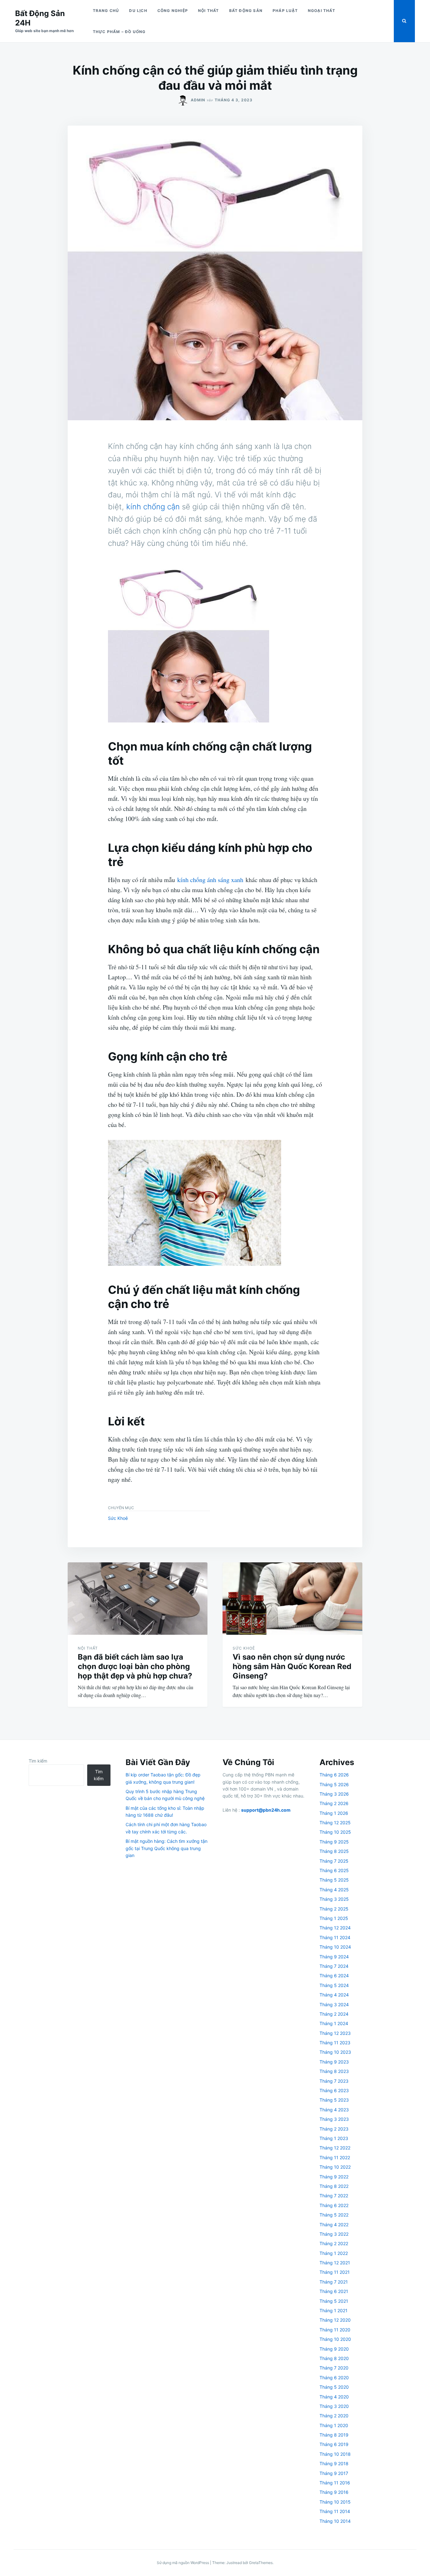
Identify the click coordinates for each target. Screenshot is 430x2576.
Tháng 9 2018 (334, 2463)
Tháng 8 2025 (334, 1851)
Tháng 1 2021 (334, 2310)
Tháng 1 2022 (334, 2253)
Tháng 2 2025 (334, 1909)
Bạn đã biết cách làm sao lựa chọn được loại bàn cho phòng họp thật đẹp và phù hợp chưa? (135, 1666)
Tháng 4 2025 (334, 1890)
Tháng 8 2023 (334, 2071)
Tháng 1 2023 (334, 2138)
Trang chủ (106, 11)
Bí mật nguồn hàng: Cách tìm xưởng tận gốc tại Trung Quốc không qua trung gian (167, 1848)
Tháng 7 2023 (334, 2081)
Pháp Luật (285, 11)
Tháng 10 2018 (335, 2454)
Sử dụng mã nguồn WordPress (183, 2563)
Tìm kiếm (38, 1761)
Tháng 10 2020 (335, 2339)
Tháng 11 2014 (335, 2511)
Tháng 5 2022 (334, 2215)
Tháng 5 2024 (334, 1985)
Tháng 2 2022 (334, 2243)
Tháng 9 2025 (334, 1842)
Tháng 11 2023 (335, 2043)
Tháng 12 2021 (335, 2263)
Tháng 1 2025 (334, 1918)
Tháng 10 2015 (335, 2502)
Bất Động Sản (246, 11)
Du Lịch (138, 11)
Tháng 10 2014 (335, 2521)
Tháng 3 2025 (334, 1899)
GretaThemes (261, 2563)
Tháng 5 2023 (334, 2100)
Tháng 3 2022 (334, 2234)
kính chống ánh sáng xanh (210, 880)
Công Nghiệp (173, 11)
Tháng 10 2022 (335, 2167)
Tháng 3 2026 (334, 1794)
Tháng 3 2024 (334, 2004)
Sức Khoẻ (118, 1518)
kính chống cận (153, 507)
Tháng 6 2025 (334, 1870)
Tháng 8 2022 (334, 2186)
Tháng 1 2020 (334, 2425)
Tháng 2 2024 (334, 2014)
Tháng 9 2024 (334, 1957)
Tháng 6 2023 (334, 2090)
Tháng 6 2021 (334, 2291)
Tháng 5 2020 (334, 2387)
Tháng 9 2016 (334, 2492)
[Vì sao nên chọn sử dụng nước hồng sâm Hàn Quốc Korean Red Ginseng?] (292, 1599)
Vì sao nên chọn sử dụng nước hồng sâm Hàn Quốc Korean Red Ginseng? (292, 1666)
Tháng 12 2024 (335, 1928)
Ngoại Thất (322, 11)
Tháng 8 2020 (334, 2358)
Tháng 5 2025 (334, 1880)
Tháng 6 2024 (334, 1976)
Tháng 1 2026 (334, 1813)
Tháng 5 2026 (334, 1784)
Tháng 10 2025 (335, 1832)
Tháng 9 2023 (334, 2062)
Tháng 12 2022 (335, 2148)
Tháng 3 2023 (334, 2119)
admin (198, 100)
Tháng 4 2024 (334, 1995)
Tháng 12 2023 (335, 2033)
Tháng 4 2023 (334, 2110)
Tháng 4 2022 (334, 2225)
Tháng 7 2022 (334, 2196)
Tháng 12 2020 (335, 2320)
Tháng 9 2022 (334, 2177)
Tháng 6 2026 (334, 1775)
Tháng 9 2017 (334, 2473)
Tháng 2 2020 (334, 2416)
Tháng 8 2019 (334, 2435)
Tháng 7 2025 (334, 1861)
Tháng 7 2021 (334, 2282)
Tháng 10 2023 (335, 2052)
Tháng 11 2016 (335, 2483)
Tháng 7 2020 (334, 2368)
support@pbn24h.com (266, 1810)
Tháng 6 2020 (334, 2378)
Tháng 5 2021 (334, 2301)
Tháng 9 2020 (334, 2349)
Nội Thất (209, 11)
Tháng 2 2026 (334, 1803)
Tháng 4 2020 (334, 2397)
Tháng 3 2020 (334, 2406)
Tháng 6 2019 (334, 2444)
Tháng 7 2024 (334, 1966)
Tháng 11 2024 (335, 1937)
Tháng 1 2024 (334, 2023)
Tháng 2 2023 (334, 2129)
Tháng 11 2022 (335, 2157)
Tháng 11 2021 (335, 2272)
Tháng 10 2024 (335, 1947)
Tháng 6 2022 (334, 2205)
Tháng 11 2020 (335, 2330)
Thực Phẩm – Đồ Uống (119, 32)
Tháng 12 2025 (335, 1823)
